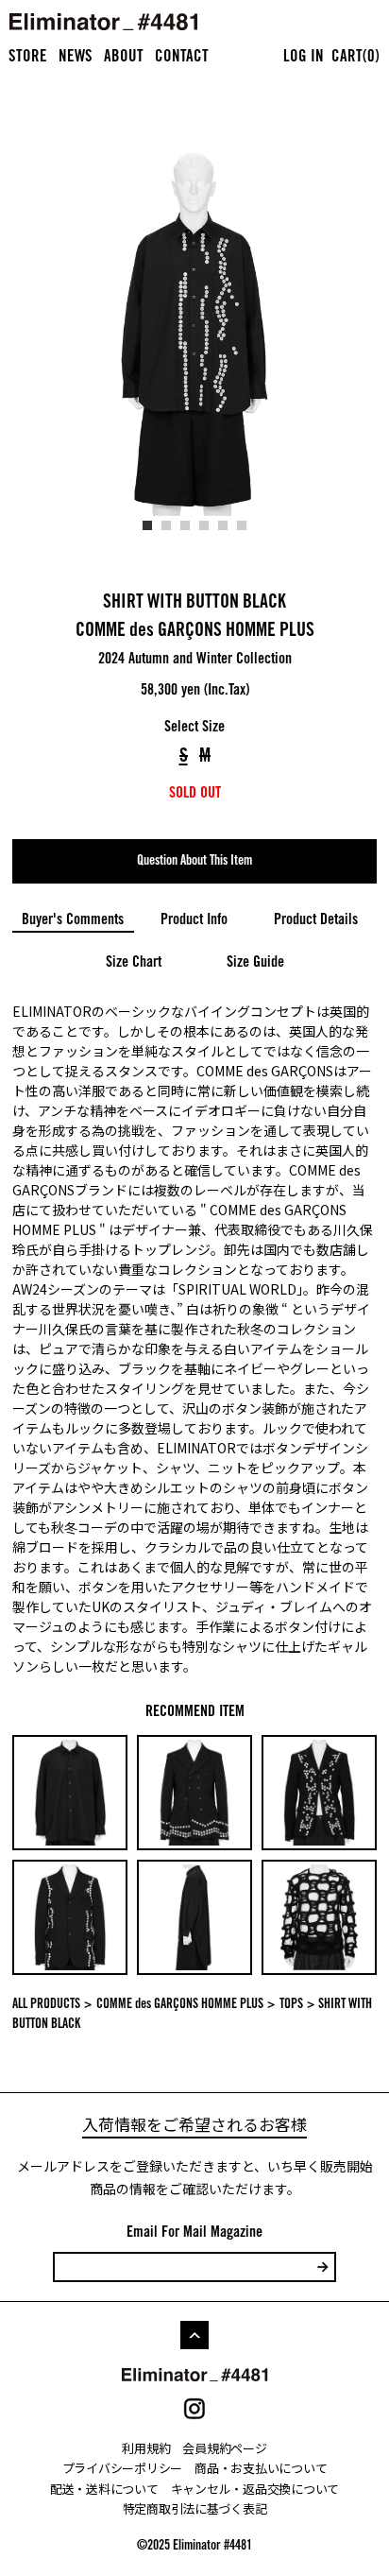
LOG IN (304, 58)
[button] (147, 525)
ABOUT (124, 58)
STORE (28, 58)
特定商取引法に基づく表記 (195, 2508)
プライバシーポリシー (122, 2468)
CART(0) (355, 58)
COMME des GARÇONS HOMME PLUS (195, 632)
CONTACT (182, 58)
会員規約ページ (224, 2448)
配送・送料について (104, 2489)
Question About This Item (194, 862)
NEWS (76, 58)
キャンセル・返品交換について (255, 2489)
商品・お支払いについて (261, 2468)
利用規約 (146, 2448)
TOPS (291, 2005)
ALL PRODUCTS (46, 2005)
